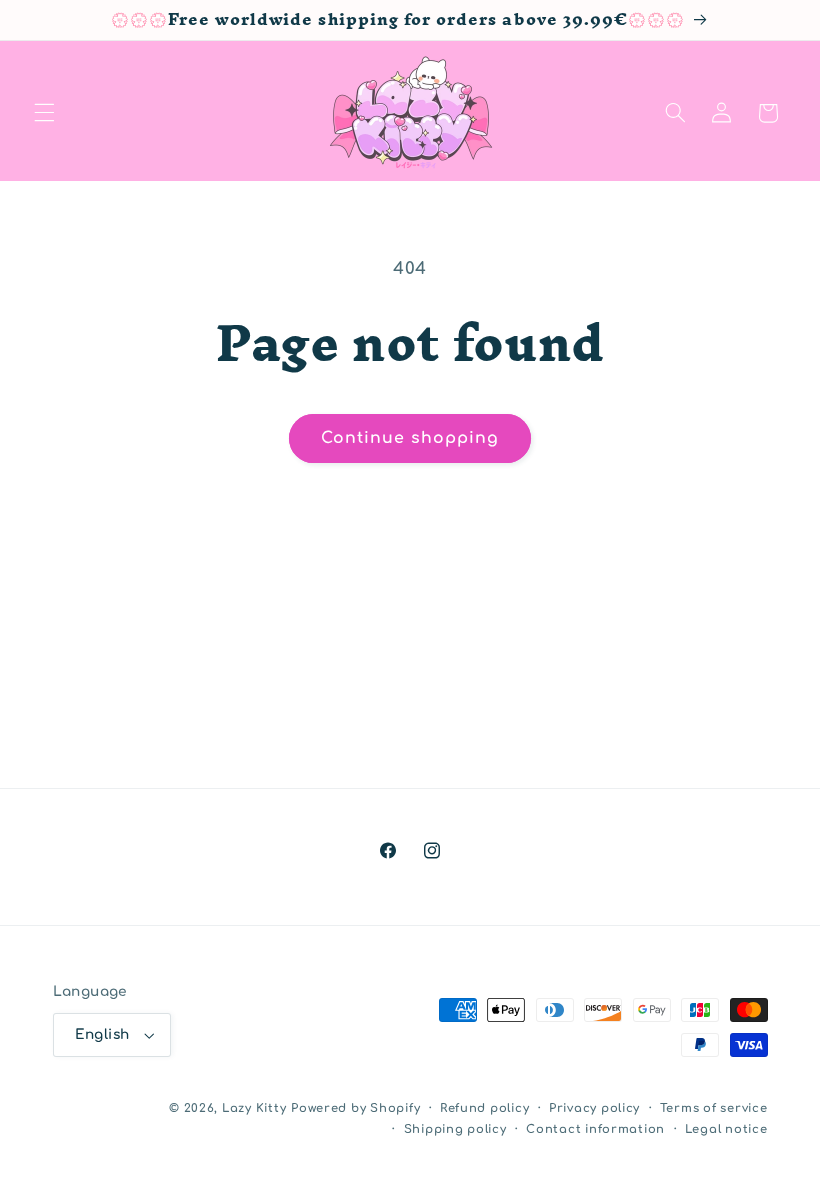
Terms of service (714, 1108)
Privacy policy (594, 1108)
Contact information (595, 1129)
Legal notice (726, 1129)
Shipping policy (455, 1129)
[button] (44, 113)
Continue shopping (410, 438)
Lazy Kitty (254, 1108)
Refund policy (485, 1108)
